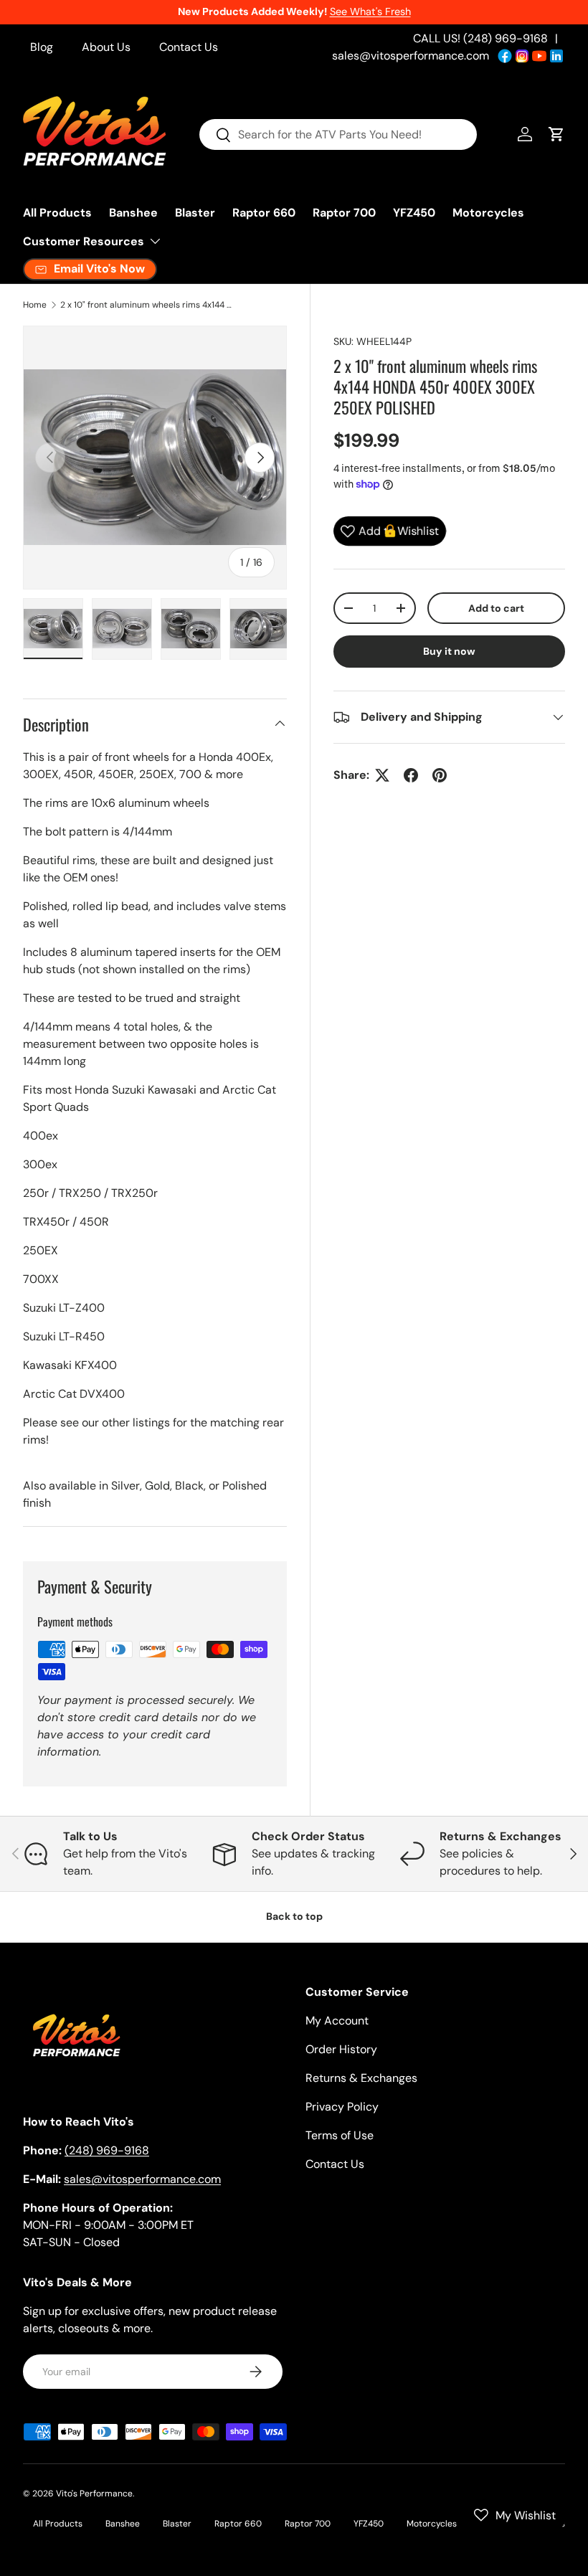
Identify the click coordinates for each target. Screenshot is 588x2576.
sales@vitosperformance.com (411, 56)
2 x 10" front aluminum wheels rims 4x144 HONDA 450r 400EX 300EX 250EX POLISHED (146, 305)
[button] (556, 134)
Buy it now (449, 651)
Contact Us (189, 47)
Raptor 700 (344, 213)
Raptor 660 (264, 213)
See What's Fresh (370, 11)
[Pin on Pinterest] (440, 775)
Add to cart (496, 608)
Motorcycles (488, 213)
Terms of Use (340, 2135)
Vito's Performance (94, 2494)
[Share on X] (382, 775)
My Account (337, 2021)
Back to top (294, 1916)
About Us (106, 47)
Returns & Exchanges (361, 2078)
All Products (57, 213)
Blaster (195, 213)
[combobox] (338, 134)
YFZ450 (414, 213)
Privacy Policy (342, 2107)
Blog (42, 47)
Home (35, 305)
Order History (341, 2049)
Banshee (133, 213)
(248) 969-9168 (107, 2150)
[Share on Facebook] (411, 775)
